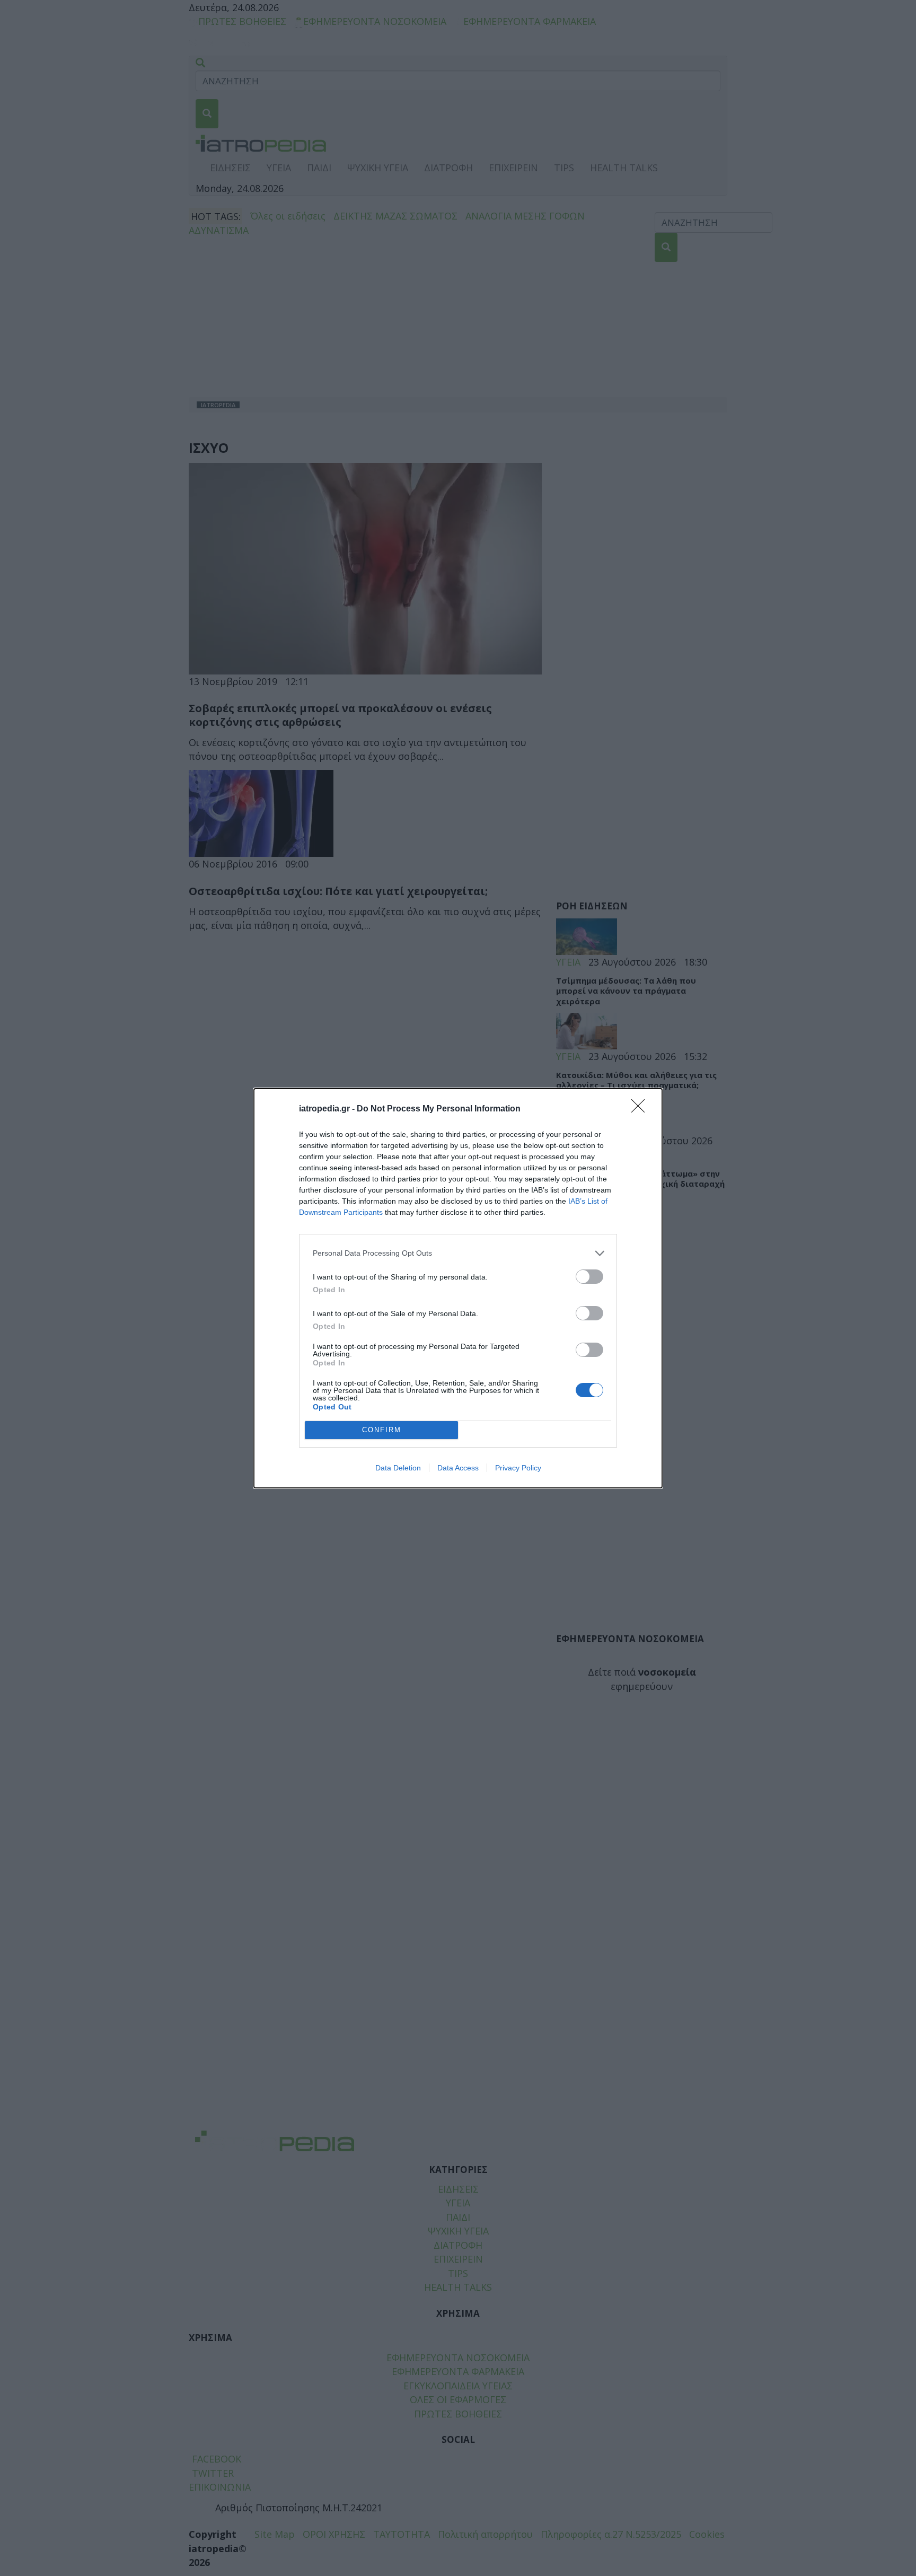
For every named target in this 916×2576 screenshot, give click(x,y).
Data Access (458, 1468)
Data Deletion (398, 1468)
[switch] (589, 1277)
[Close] (641, 1109)
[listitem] (458, 1253)
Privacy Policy (518, 1468)
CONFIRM (382, 1430)
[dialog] (458, 1288)
